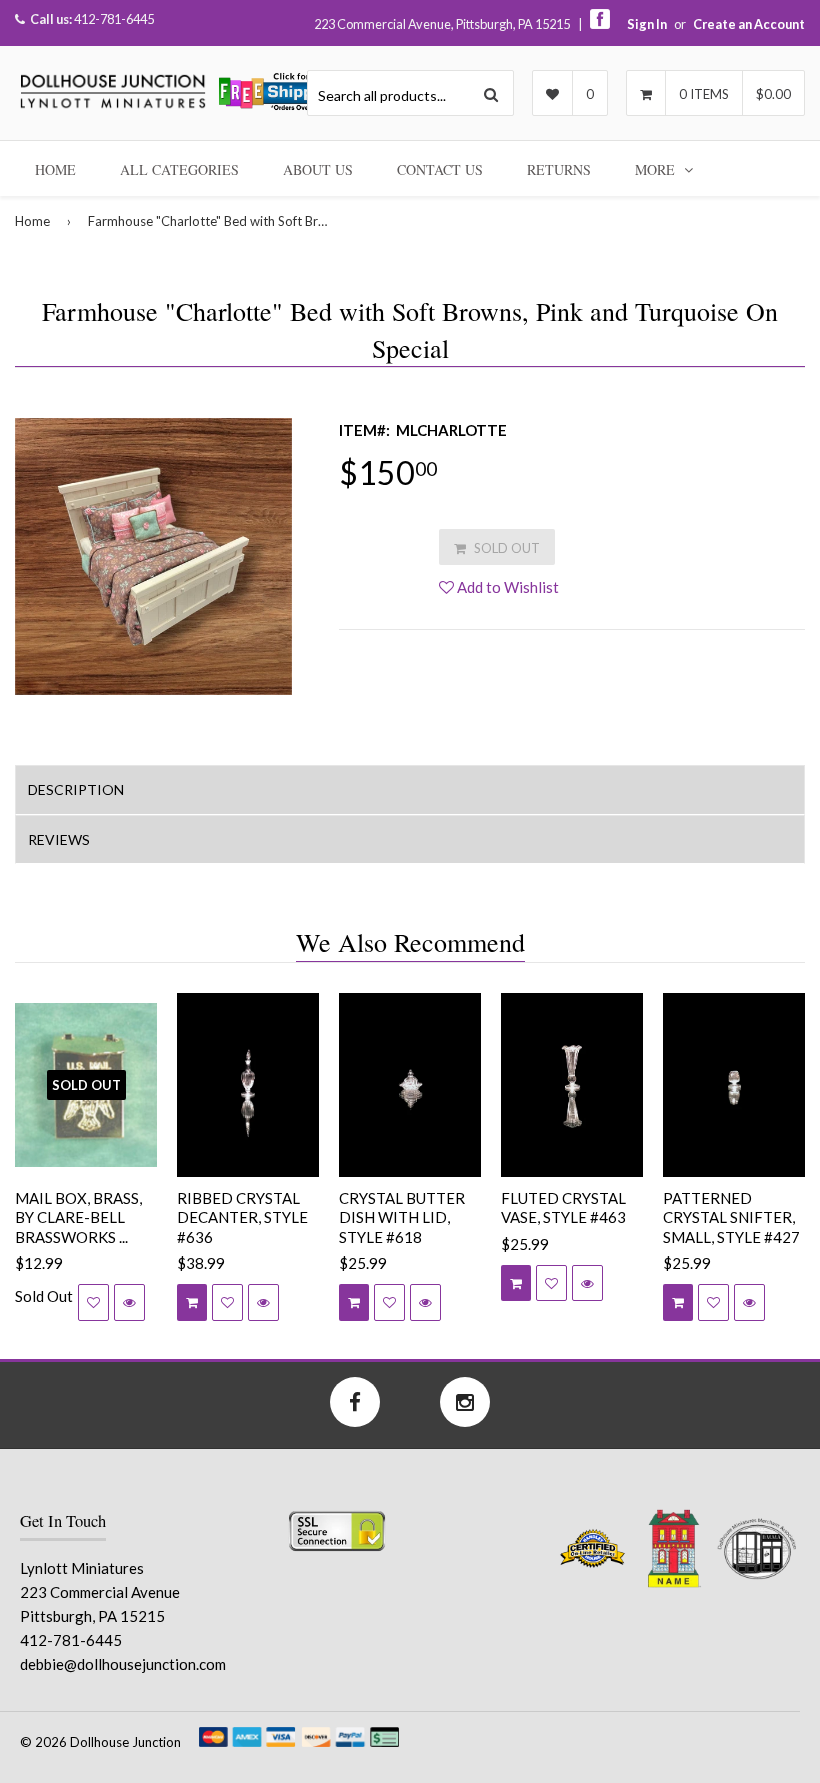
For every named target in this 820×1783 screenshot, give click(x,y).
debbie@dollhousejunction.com (123, 1664)
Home (55, 169)
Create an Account (749, 24)
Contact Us (440, 169)
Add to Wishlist (506, 587)
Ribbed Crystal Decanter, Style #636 (242, 1217)
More (657, 169)
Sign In (647, 24)
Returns (559, 169)
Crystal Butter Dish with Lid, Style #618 (402, 1217)
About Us (318, 169)
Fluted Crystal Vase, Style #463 (563, 1208)
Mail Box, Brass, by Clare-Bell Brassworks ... (78, 1217)
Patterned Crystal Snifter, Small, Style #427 (731, 1217)
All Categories (179, 169)
